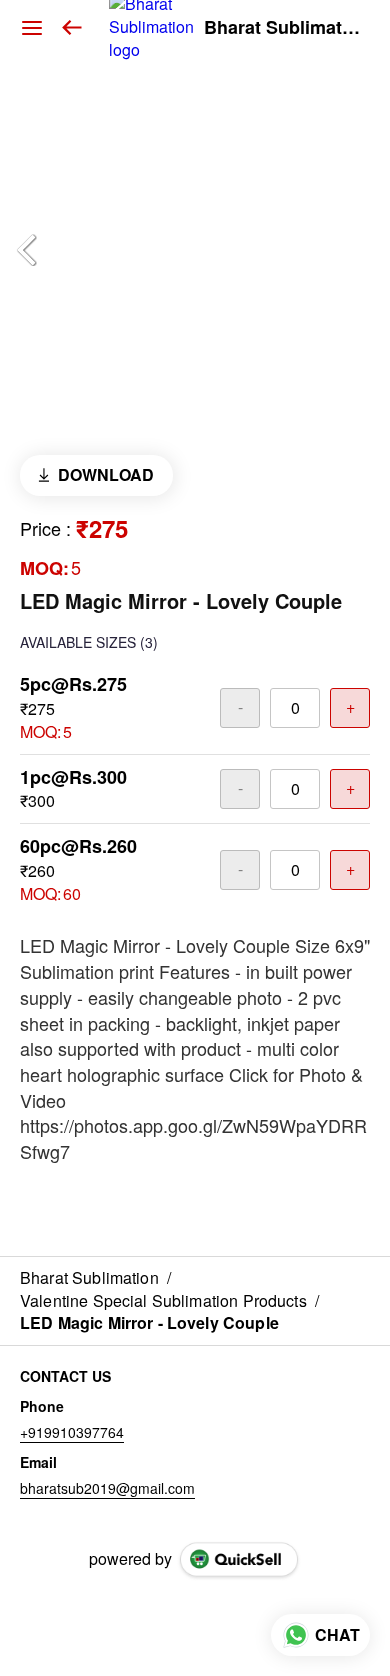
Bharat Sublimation (282, 28)
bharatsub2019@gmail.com (107, 1488)
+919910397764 (72, 1432)
